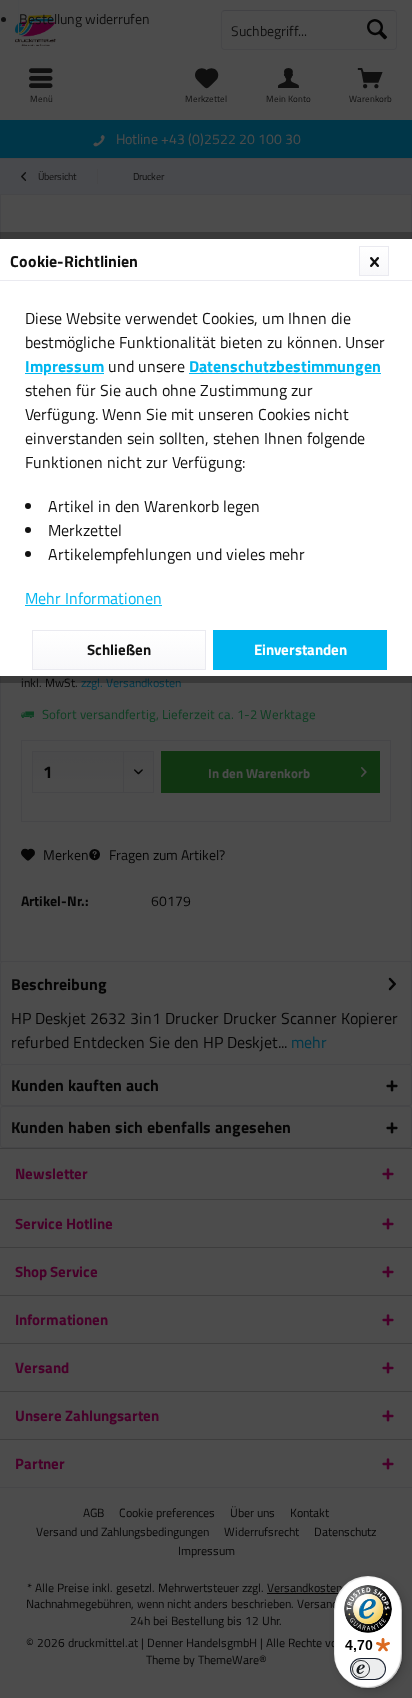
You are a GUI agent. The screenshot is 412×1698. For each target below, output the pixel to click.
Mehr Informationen (93, 598)
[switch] (368, 1669)
